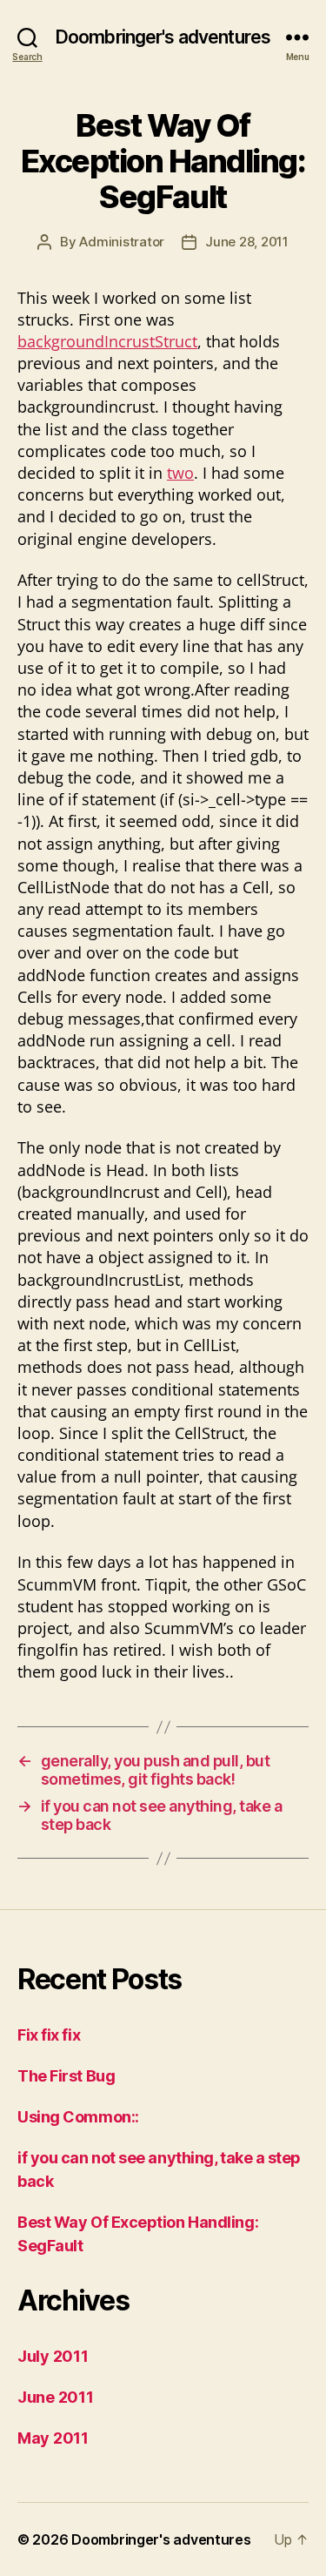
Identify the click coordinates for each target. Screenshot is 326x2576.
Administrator (122, 242)
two (180, 473)
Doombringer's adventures (163, 37)
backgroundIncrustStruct (107, 341)
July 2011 (53, 2356)
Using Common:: (78, 2117)
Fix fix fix (49, 2035)
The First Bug (66, 2076)
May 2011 (53, 2438)
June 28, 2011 (247, 242)
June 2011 (56, 2397)
